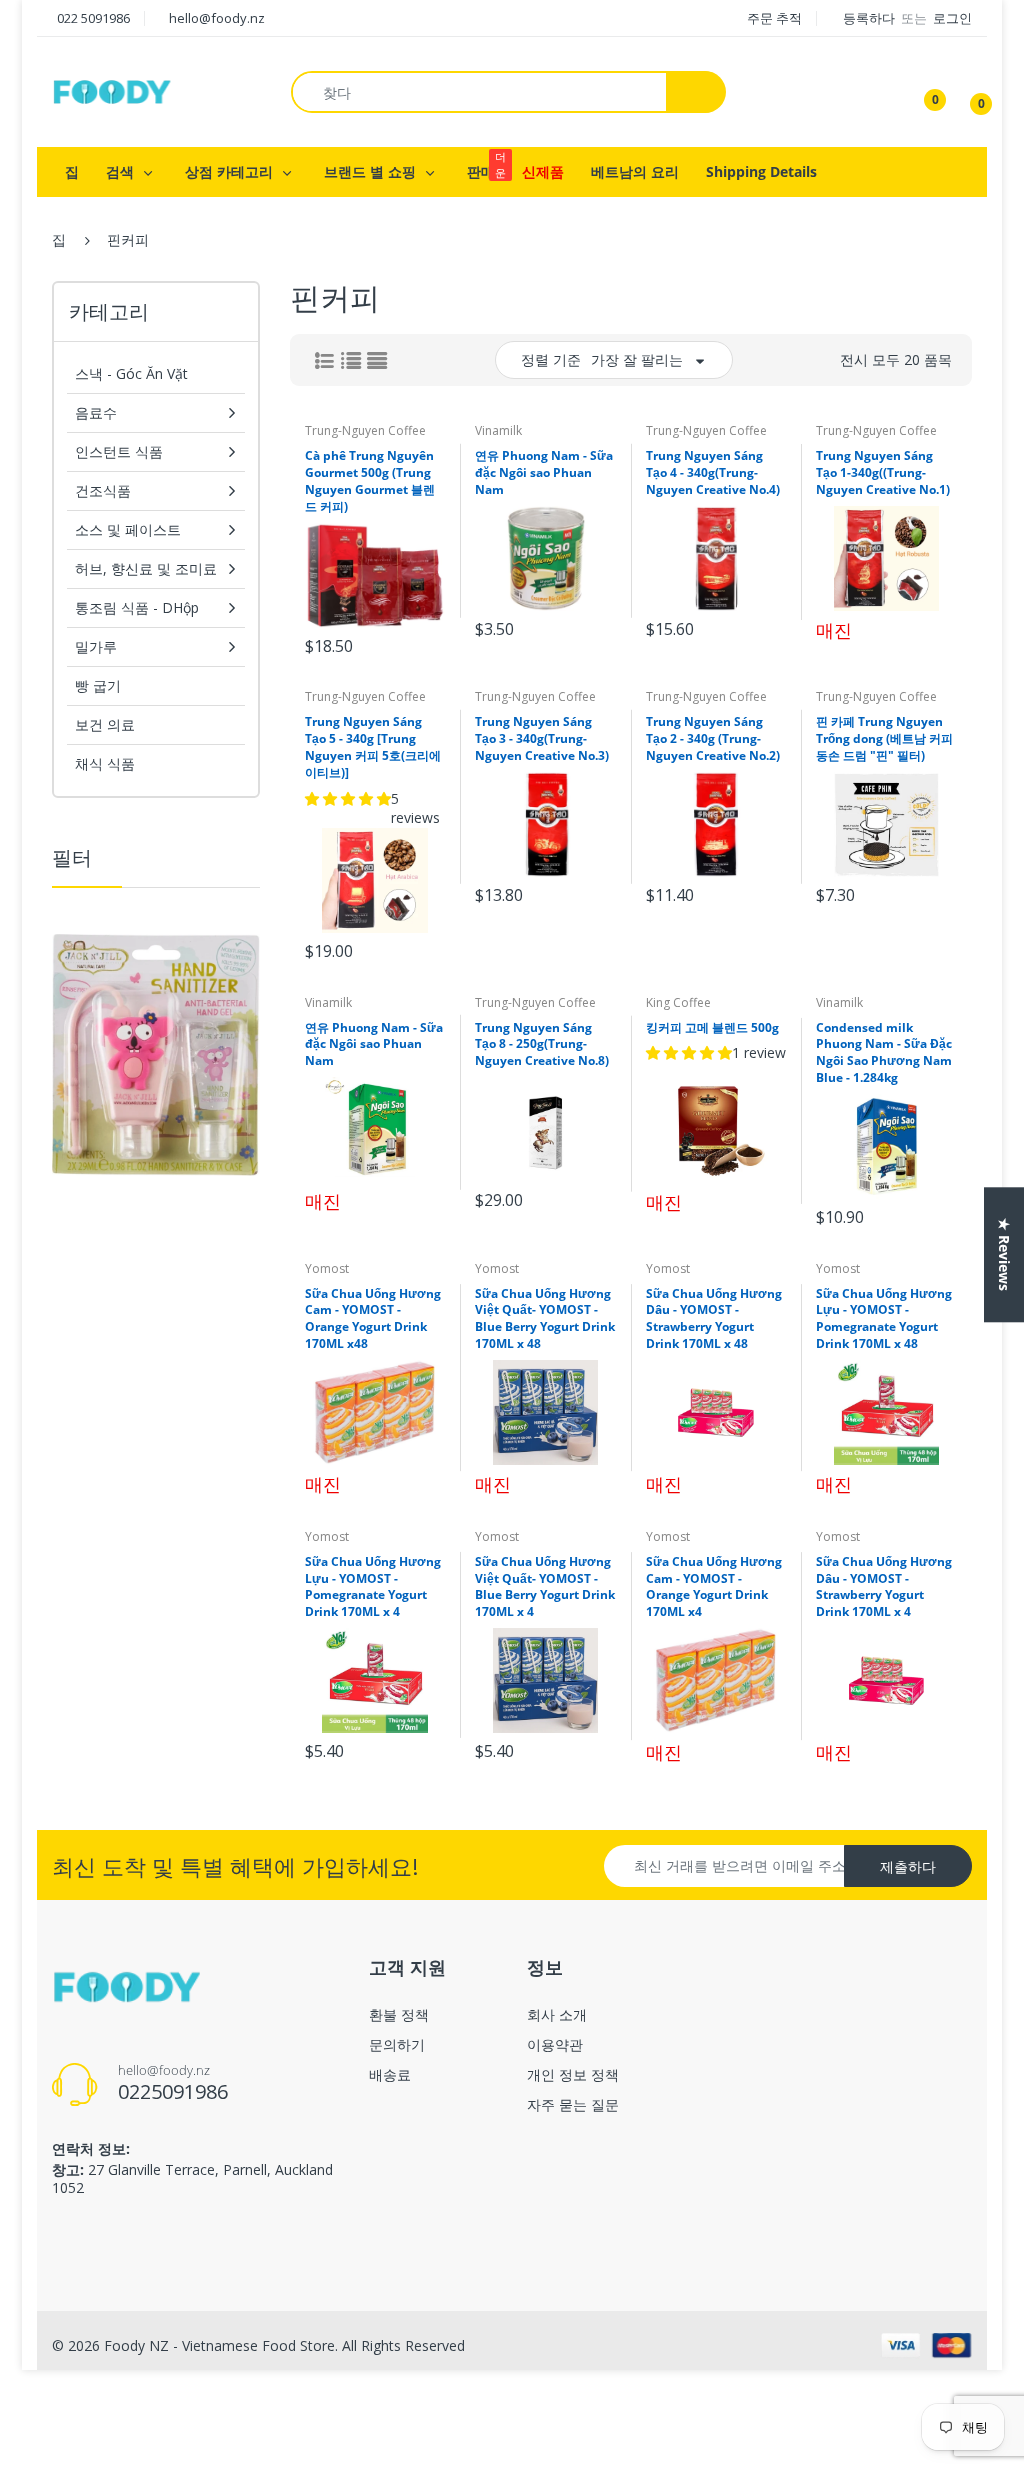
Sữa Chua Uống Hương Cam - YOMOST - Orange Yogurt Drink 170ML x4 (714, 1586)
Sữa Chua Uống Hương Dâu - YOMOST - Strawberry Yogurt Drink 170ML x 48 (714, 1318)
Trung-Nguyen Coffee (365, 430)
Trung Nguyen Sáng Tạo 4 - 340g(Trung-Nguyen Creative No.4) (713, 472)
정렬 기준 (551, 359)
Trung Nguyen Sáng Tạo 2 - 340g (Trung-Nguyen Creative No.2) (713, 738)
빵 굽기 (98, 685)
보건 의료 (105, 724)
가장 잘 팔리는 (637, 359)
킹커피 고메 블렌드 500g (712, 1027)
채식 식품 (105, 763)
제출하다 (908, 1866)
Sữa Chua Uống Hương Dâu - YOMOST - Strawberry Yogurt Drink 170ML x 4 (884, 1586)
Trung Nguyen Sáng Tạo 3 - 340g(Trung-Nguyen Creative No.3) (542, 738)
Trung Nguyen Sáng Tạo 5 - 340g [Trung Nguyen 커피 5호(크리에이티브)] (373, 746)
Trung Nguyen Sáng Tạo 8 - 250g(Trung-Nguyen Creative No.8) (542, 1044)
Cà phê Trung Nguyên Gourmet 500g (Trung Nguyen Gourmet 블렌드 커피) (370, 480)
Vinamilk (498, 430)
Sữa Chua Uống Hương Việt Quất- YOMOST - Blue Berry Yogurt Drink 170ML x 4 (545, 1586)
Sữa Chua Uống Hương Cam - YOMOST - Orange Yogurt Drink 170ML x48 (373, 1318)
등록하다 (870, 18)
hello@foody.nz (217, 18)
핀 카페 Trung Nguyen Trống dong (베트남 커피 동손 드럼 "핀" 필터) (884, 738)
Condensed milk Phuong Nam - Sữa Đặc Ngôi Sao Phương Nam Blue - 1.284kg (884, 1052)
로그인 (952, 18)
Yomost (327, 1268)
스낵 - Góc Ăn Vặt (131, 373)
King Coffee (678, 1002)
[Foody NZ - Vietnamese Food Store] (112, 90)
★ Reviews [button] (1004, 1254)
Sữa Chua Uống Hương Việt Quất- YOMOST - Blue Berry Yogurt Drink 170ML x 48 (545, 1318)
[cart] (967, 92)
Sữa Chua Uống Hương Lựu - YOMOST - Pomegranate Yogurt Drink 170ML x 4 (373, 1586)
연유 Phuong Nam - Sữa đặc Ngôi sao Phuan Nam (544, 472)
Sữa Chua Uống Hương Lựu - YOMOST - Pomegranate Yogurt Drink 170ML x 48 (884, 1318)
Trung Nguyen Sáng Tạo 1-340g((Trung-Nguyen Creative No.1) (883, 472)
